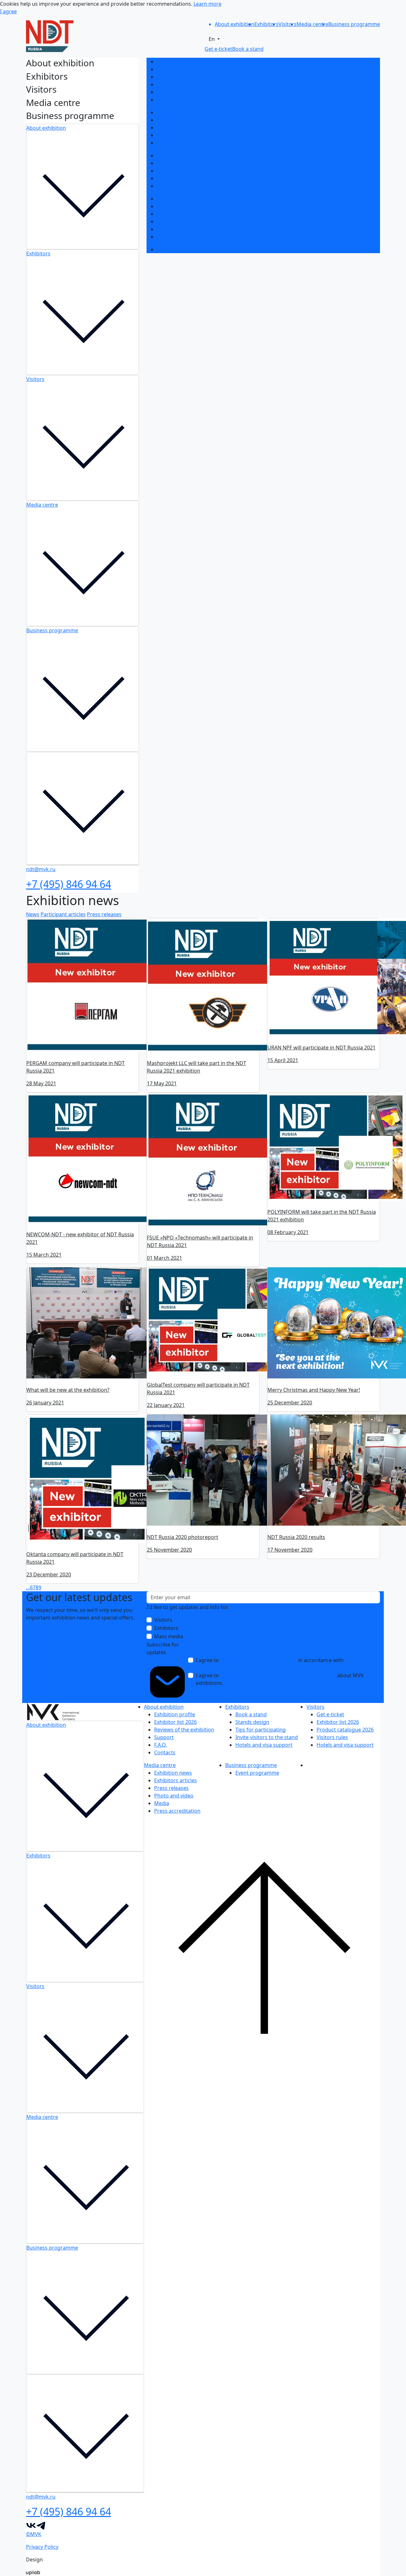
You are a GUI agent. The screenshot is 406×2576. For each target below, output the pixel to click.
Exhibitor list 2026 (178, 69)
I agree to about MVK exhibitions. (280, 1679)
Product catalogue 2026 (185, 171)
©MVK (34, 2534)
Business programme (52, 630)
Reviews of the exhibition (187, 77)
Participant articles (63, 914)
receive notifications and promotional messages (278, 1675)
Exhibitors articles (178, 206)
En (212, 39)
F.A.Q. (163, 92)
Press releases (174, 214)
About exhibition (46, 128)
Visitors (35, 379)
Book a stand (172, 112)
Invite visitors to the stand (188, 135)
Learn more (207, 4)
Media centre (42, 505)
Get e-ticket (170, 155)
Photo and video (176, 221)
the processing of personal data (259, 1660)
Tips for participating (182, 128)
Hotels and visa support (185, 143)
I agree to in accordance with (285, 1664)
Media (164, 229)
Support (167, 84)
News (33, 914)
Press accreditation (180, 237)
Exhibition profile (177, 62)
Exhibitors (38, 253)
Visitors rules (172, 178)
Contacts (167, 100)
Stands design (174, 120)
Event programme (179, 249)
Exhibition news (176, 199)
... (28, 1587)
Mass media (169, 1636)
